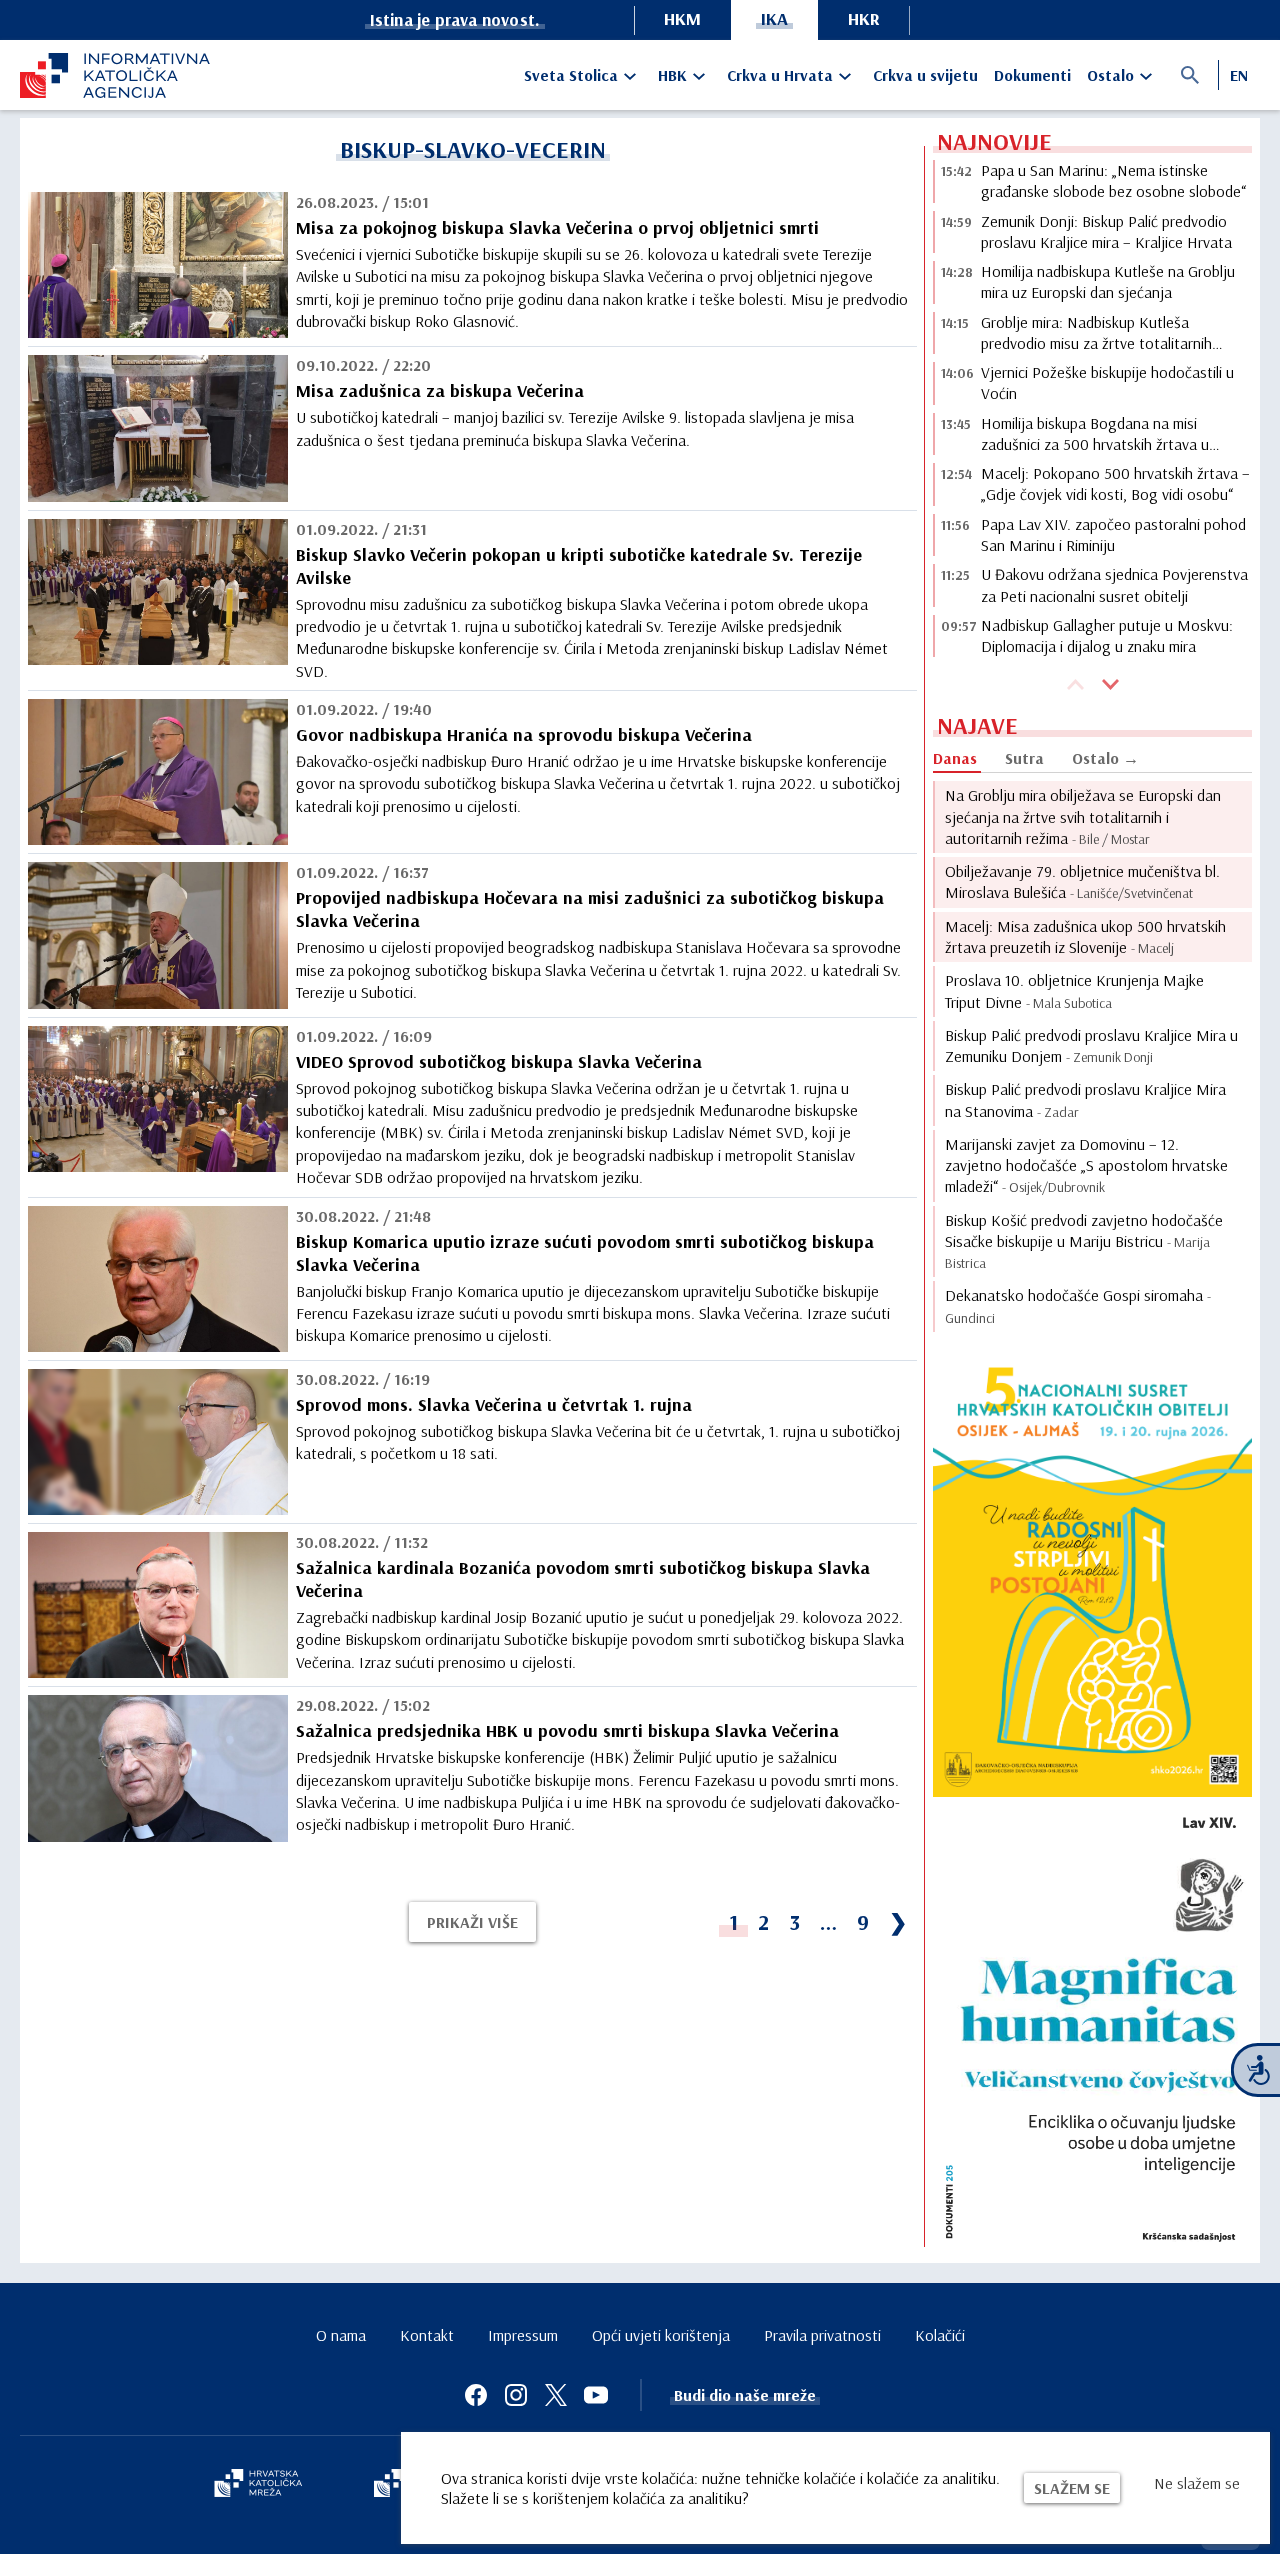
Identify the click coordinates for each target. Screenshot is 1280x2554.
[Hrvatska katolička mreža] (258, 2485)
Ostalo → (1105, 758)
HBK (672, 75)
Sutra (1024, 758)
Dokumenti (1032, 75)
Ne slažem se (1197, 2483)
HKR (864, 18)
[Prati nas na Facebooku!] (476, 2395)
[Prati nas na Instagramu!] (516, 2395)
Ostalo (1110, 75)
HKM (682, 18)
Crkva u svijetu (925, 75)
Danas (955, 758)
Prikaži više (472, 1922)
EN (1239, 75)
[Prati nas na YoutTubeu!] (596, 2395)
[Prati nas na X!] (556, 2395)
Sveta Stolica (571, 75)
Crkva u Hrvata (780, 75)
